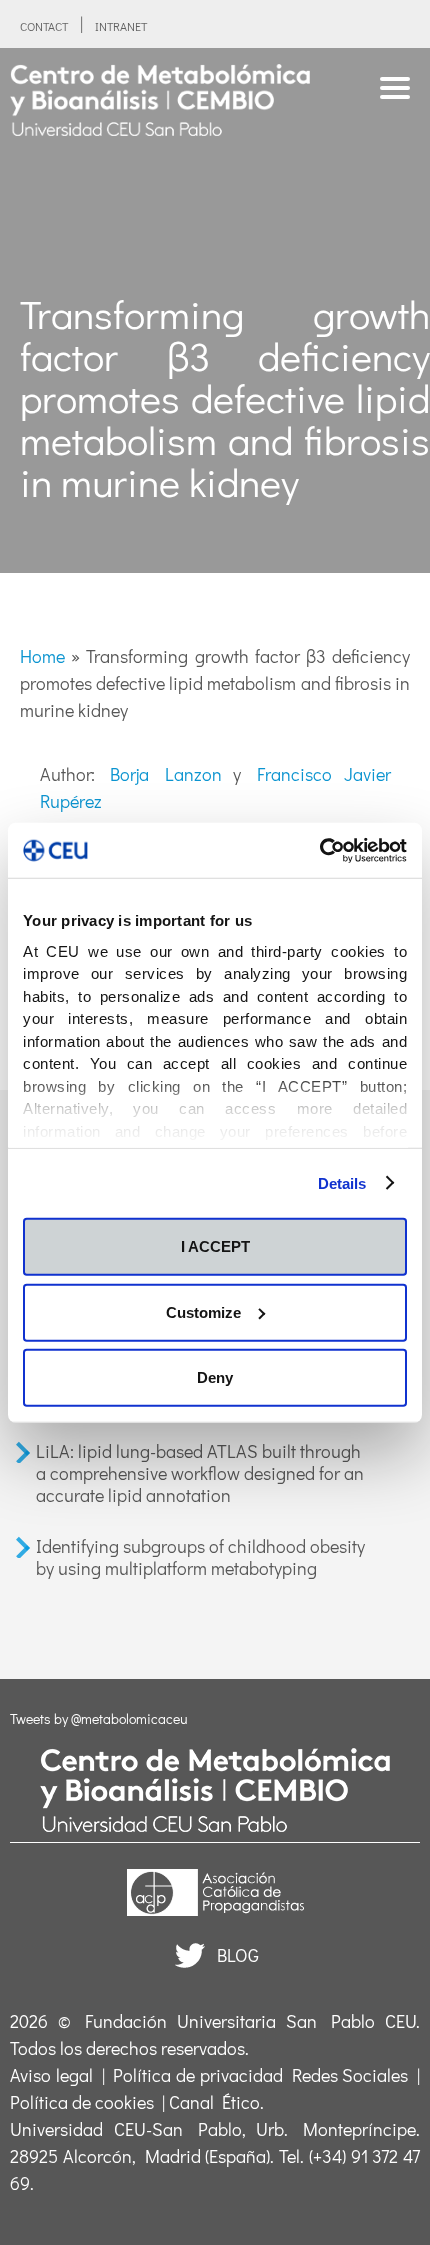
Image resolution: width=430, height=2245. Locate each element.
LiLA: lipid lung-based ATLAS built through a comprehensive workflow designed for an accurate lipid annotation (200, 1472)
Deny (215, 1377)
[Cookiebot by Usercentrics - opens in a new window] (319, 850)
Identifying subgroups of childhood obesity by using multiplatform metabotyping (200, 1557)
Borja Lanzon (166, 774)
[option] (215, 310)
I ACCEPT (215, 1246)
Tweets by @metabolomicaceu (99, 1718)
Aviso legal (51, 2075)
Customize (203, 1311)
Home (42, 656)
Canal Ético (214, 2102)
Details (342, 1182)
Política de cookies (82, 2102)
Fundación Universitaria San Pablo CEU (250, 2021)
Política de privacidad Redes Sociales (260, 2075)
